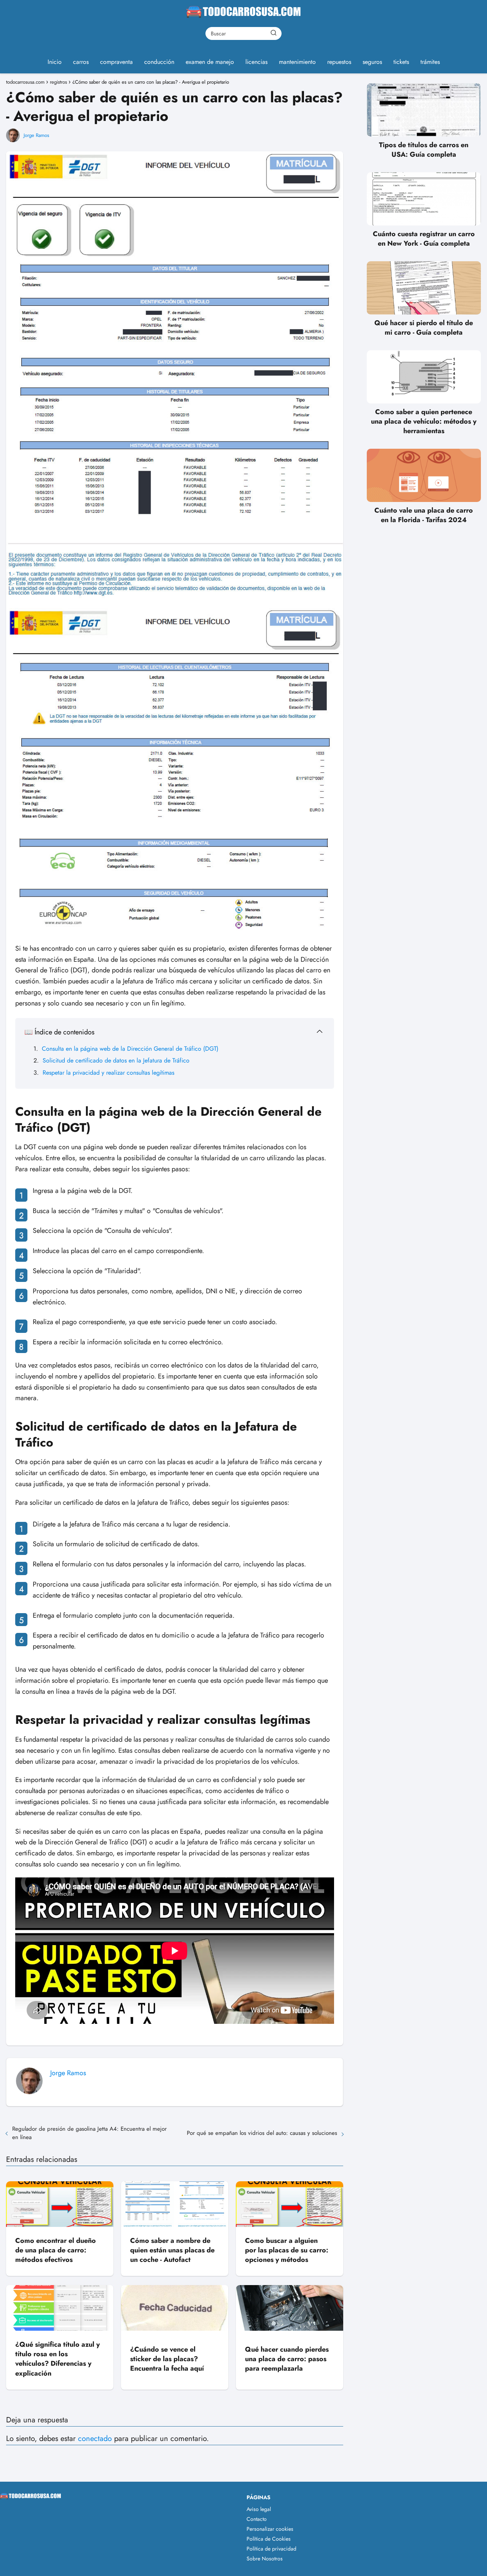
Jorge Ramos (36, 135)
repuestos (339, 62)
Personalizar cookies (270, 2529)
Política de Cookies (269, 2539)
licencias (256, 62)
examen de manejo (210, 62)
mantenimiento (297, 62)
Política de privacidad (271, 2549)
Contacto (257, 2519)
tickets (401, 62)
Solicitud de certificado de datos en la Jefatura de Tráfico (116, 1060)
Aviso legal (259, 2509)
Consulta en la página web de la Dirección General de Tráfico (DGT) (130, 1049)
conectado (95, 2439)
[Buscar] (274, 33)
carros (81, 62)
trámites (430, 62)
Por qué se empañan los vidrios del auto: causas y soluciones (262, 2133)
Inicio (55, 62)
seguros (372, 62)
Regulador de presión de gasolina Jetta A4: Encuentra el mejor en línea (89, 2133)
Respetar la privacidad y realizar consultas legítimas (108, 1073)
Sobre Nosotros (265, 2559)
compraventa (116, 62)
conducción (159, 62)
